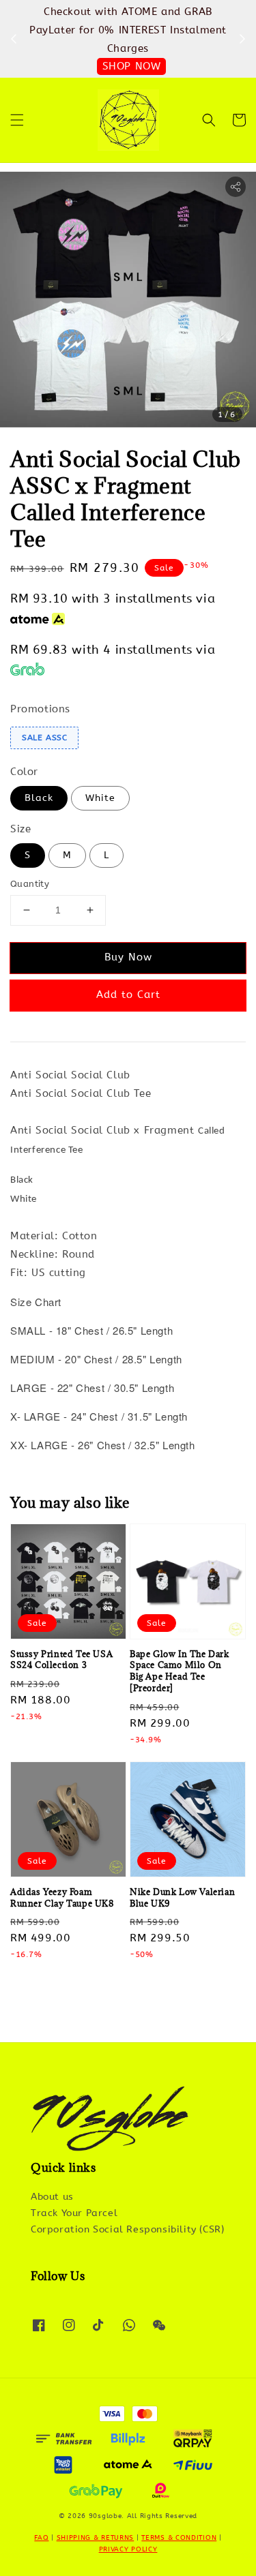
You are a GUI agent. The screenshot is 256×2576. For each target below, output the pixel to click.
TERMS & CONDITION (179, 2538)
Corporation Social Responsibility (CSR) (127, 2229)
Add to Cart (128, 995)
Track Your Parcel (74, 2213)
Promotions (40, 709)
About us (52, 2197)
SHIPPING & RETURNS (96, 2538)
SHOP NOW (132, 66)
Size (20, 829)
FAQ (41, 2538)
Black (39, 798)
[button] (17, 120)
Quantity (30, 884)
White (100, 798)
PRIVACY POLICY (128, 2549)
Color (24, 772)
